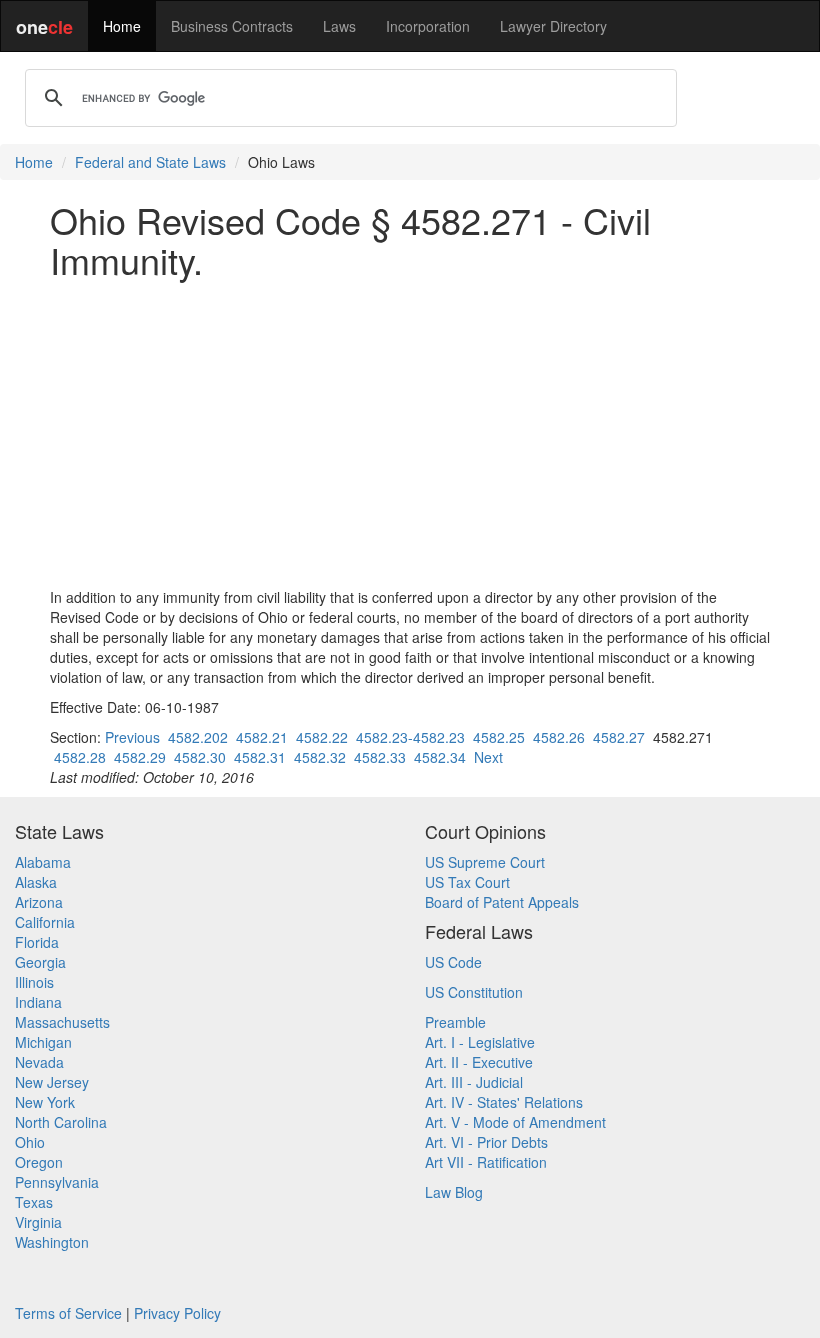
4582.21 (262, 737)
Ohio (30, 1142)
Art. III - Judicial (474, 1082)
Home (122, 26)
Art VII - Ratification (486, 1162)
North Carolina (61, 1122)
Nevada (39, 1062)
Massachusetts (62, 1022)
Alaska (36, 882)
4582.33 (380, 757)
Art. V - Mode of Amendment (515, 1122)
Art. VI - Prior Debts (486, 1142)
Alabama (43, 862)
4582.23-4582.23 (410, 737)
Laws (339, 26)
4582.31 (260, 757)
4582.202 (198, 737)
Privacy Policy (177, 1313)
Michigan (43, 1042)
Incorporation (428, 26)
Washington (52, 1242)
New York (45, 1102)
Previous (132, 737)
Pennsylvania (57, 1182)
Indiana (38, 1002)
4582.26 (559, 737)
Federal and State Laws (150, 162)
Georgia (40, 962)
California (45, 922)
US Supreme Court (485, 862)
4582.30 (200, 757)
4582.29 (140, 757)
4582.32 (320, 757)
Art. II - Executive (479, 1062)
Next (488, 757)
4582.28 (80, 757)
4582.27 (619, 737)
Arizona (39, 902)
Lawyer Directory (553, 26)
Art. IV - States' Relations (504, 1102)
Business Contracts (232, 26)
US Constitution (474, 992)
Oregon (39, 1162)
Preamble (455, 1022)
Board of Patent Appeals (502, 902)
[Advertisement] (410, 433)
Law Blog (454, 1192)
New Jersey (52, 1082)
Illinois (34, 982)
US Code (453, 962)
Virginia (38, 1222)
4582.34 (440, 757)
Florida (37, 942)
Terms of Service (68, 1313)
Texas (34, 1202)
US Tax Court (467, 882)
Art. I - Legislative (480, 1042)
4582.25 (499, 737)
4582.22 (322, 737)
